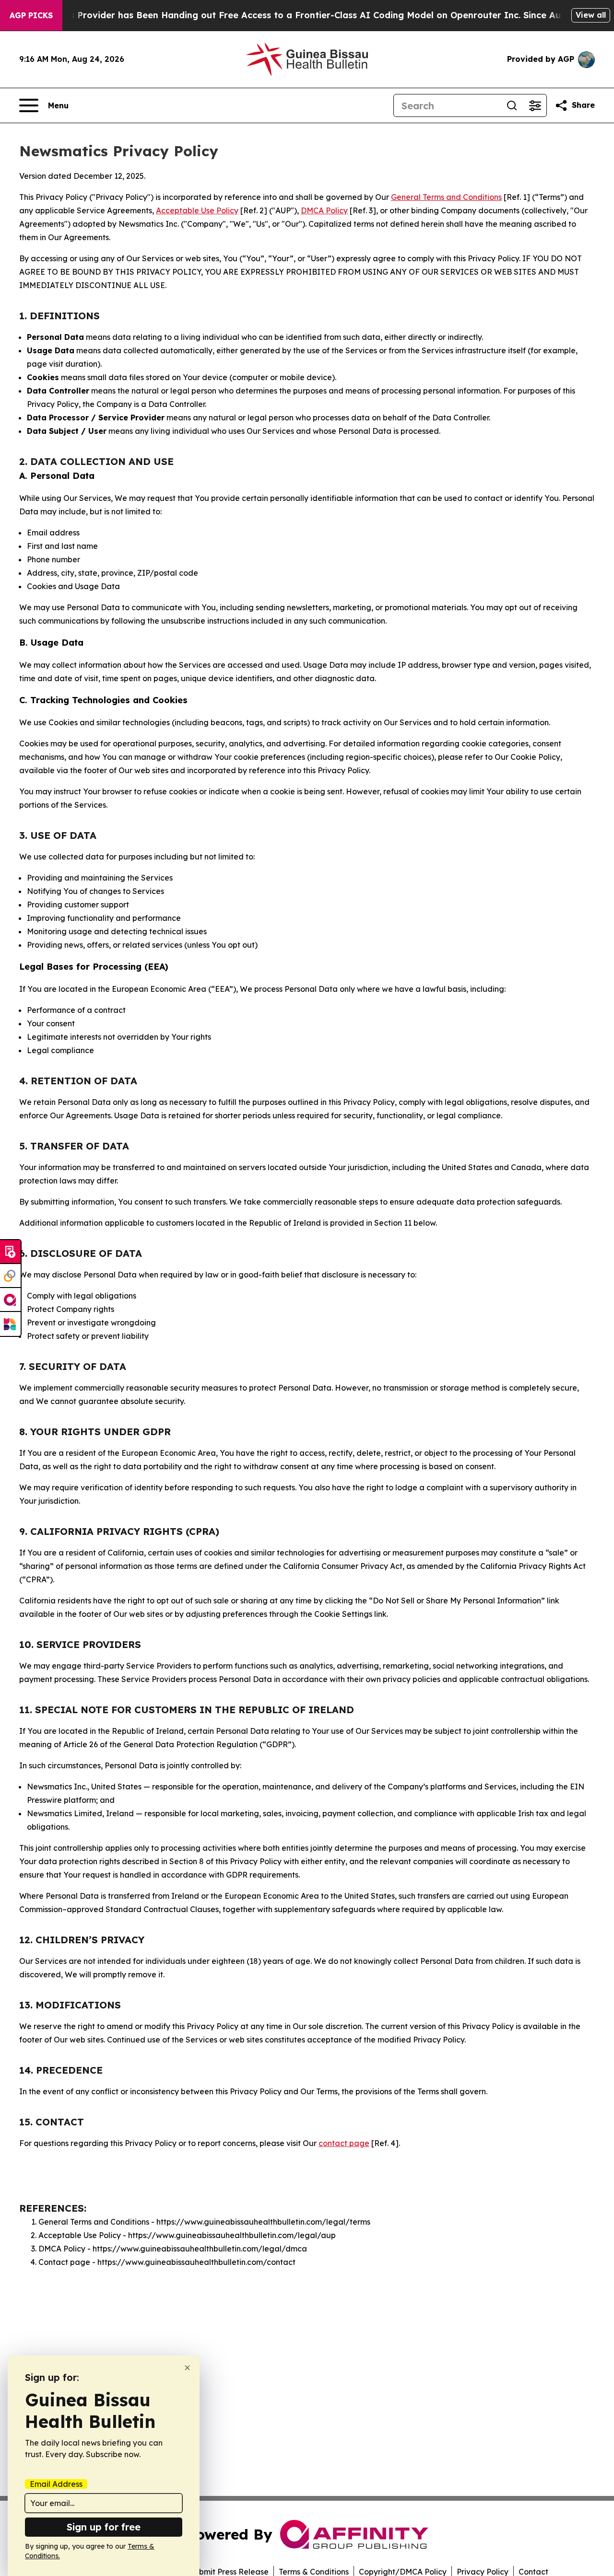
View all (591, 15)
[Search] (512, 105)
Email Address (56, 2484)
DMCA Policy (324, 210)
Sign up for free (104, 2527)
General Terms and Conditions (446, 197)
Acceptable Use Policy (197, 210)
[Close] (187, 2368)
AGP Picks (31, 15)
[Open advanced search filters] (535, 105)
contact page (344, 2143)
